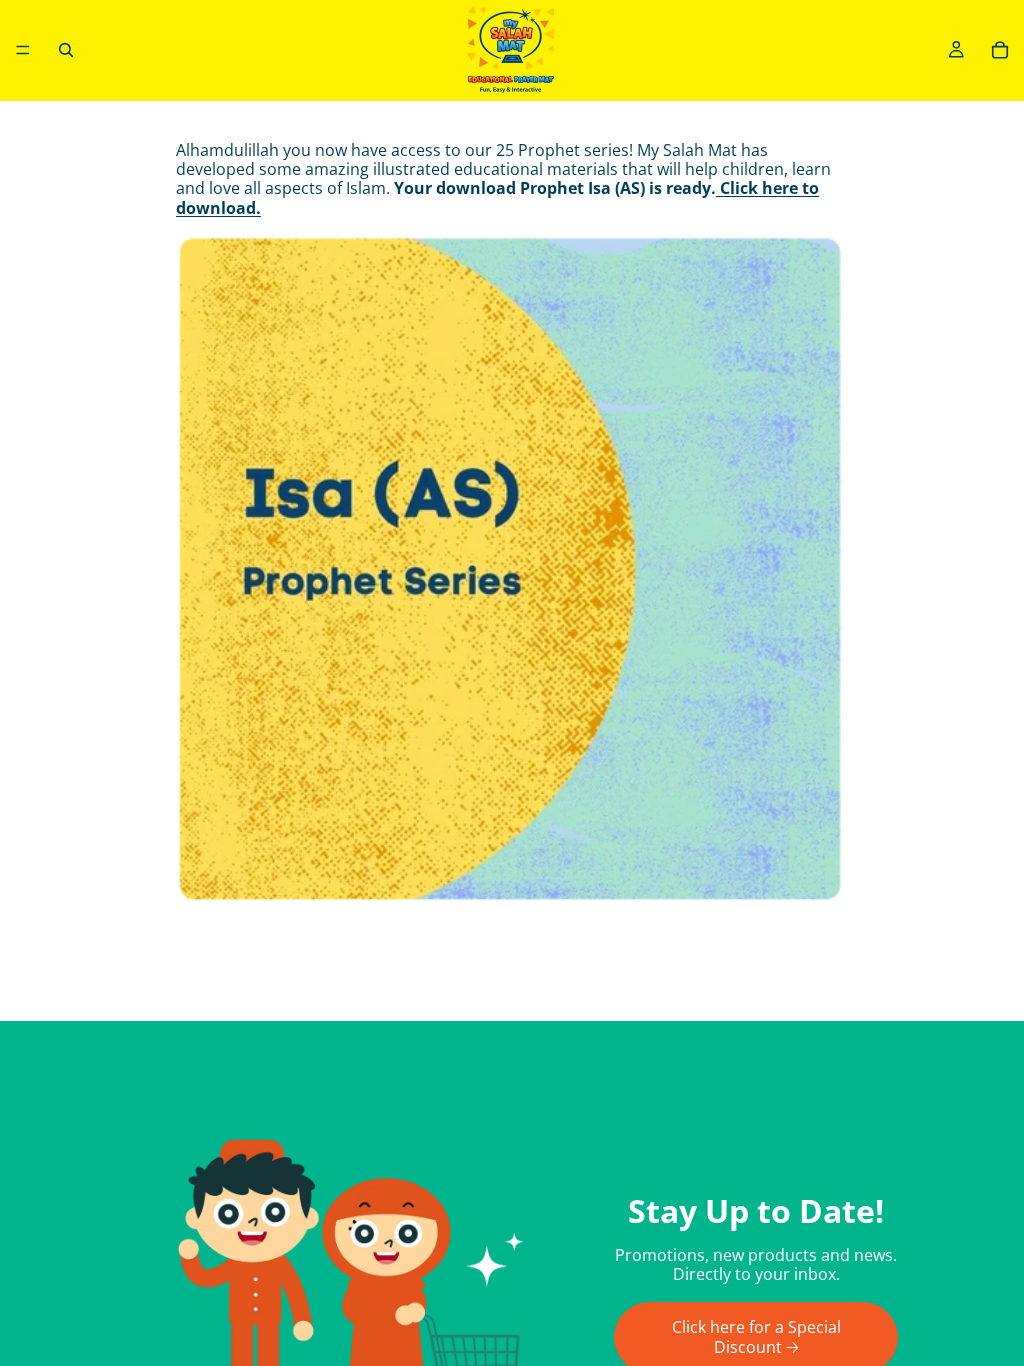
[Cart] (1000, 50)
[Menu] (23, 50)
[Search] (66, 50)
